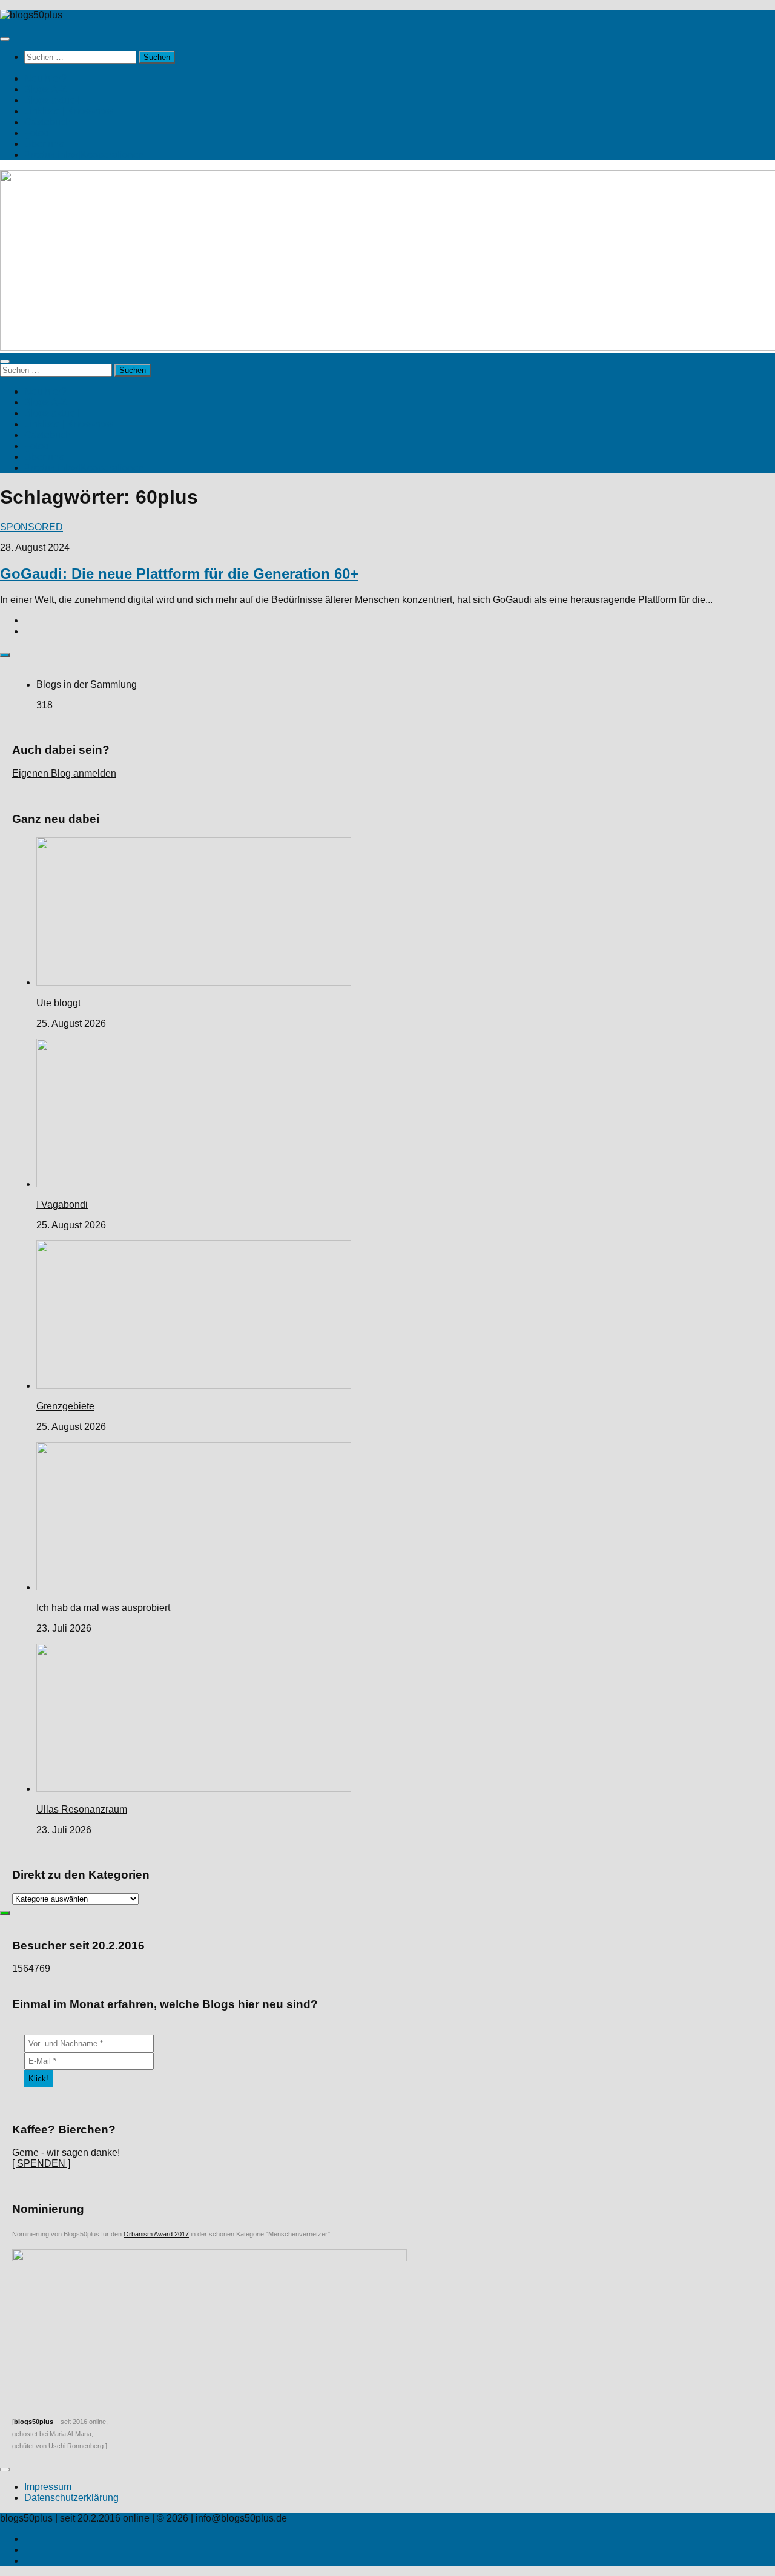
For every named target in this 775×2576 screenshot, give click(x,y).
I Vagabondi (62, 1204)
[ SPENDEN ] (41, 2163)
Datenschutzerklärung (71, 2498)
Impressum (48, 2487)
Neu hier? (45, 78)
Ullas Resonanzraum (82, 1809)
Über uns (44, 144)
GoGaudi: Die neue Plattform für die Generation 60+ (179, 574)
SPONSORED (31, 527)
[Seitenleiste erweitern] (5, 655)
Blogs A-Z (45, 89)
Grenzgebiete (65, 1406)
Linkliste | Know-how (69, 111)
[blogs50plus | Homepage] (31, 15)
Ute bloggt (58, 1003)
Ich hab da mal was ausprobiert (103, 1608)
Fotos (36, 133)
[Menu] (5, 39)
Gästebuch (48, 122)
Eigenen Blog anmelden (64, 773)
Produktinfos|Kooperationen (84, 155)
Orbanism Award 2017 (156, 2234)
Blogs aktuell (52, 100)
